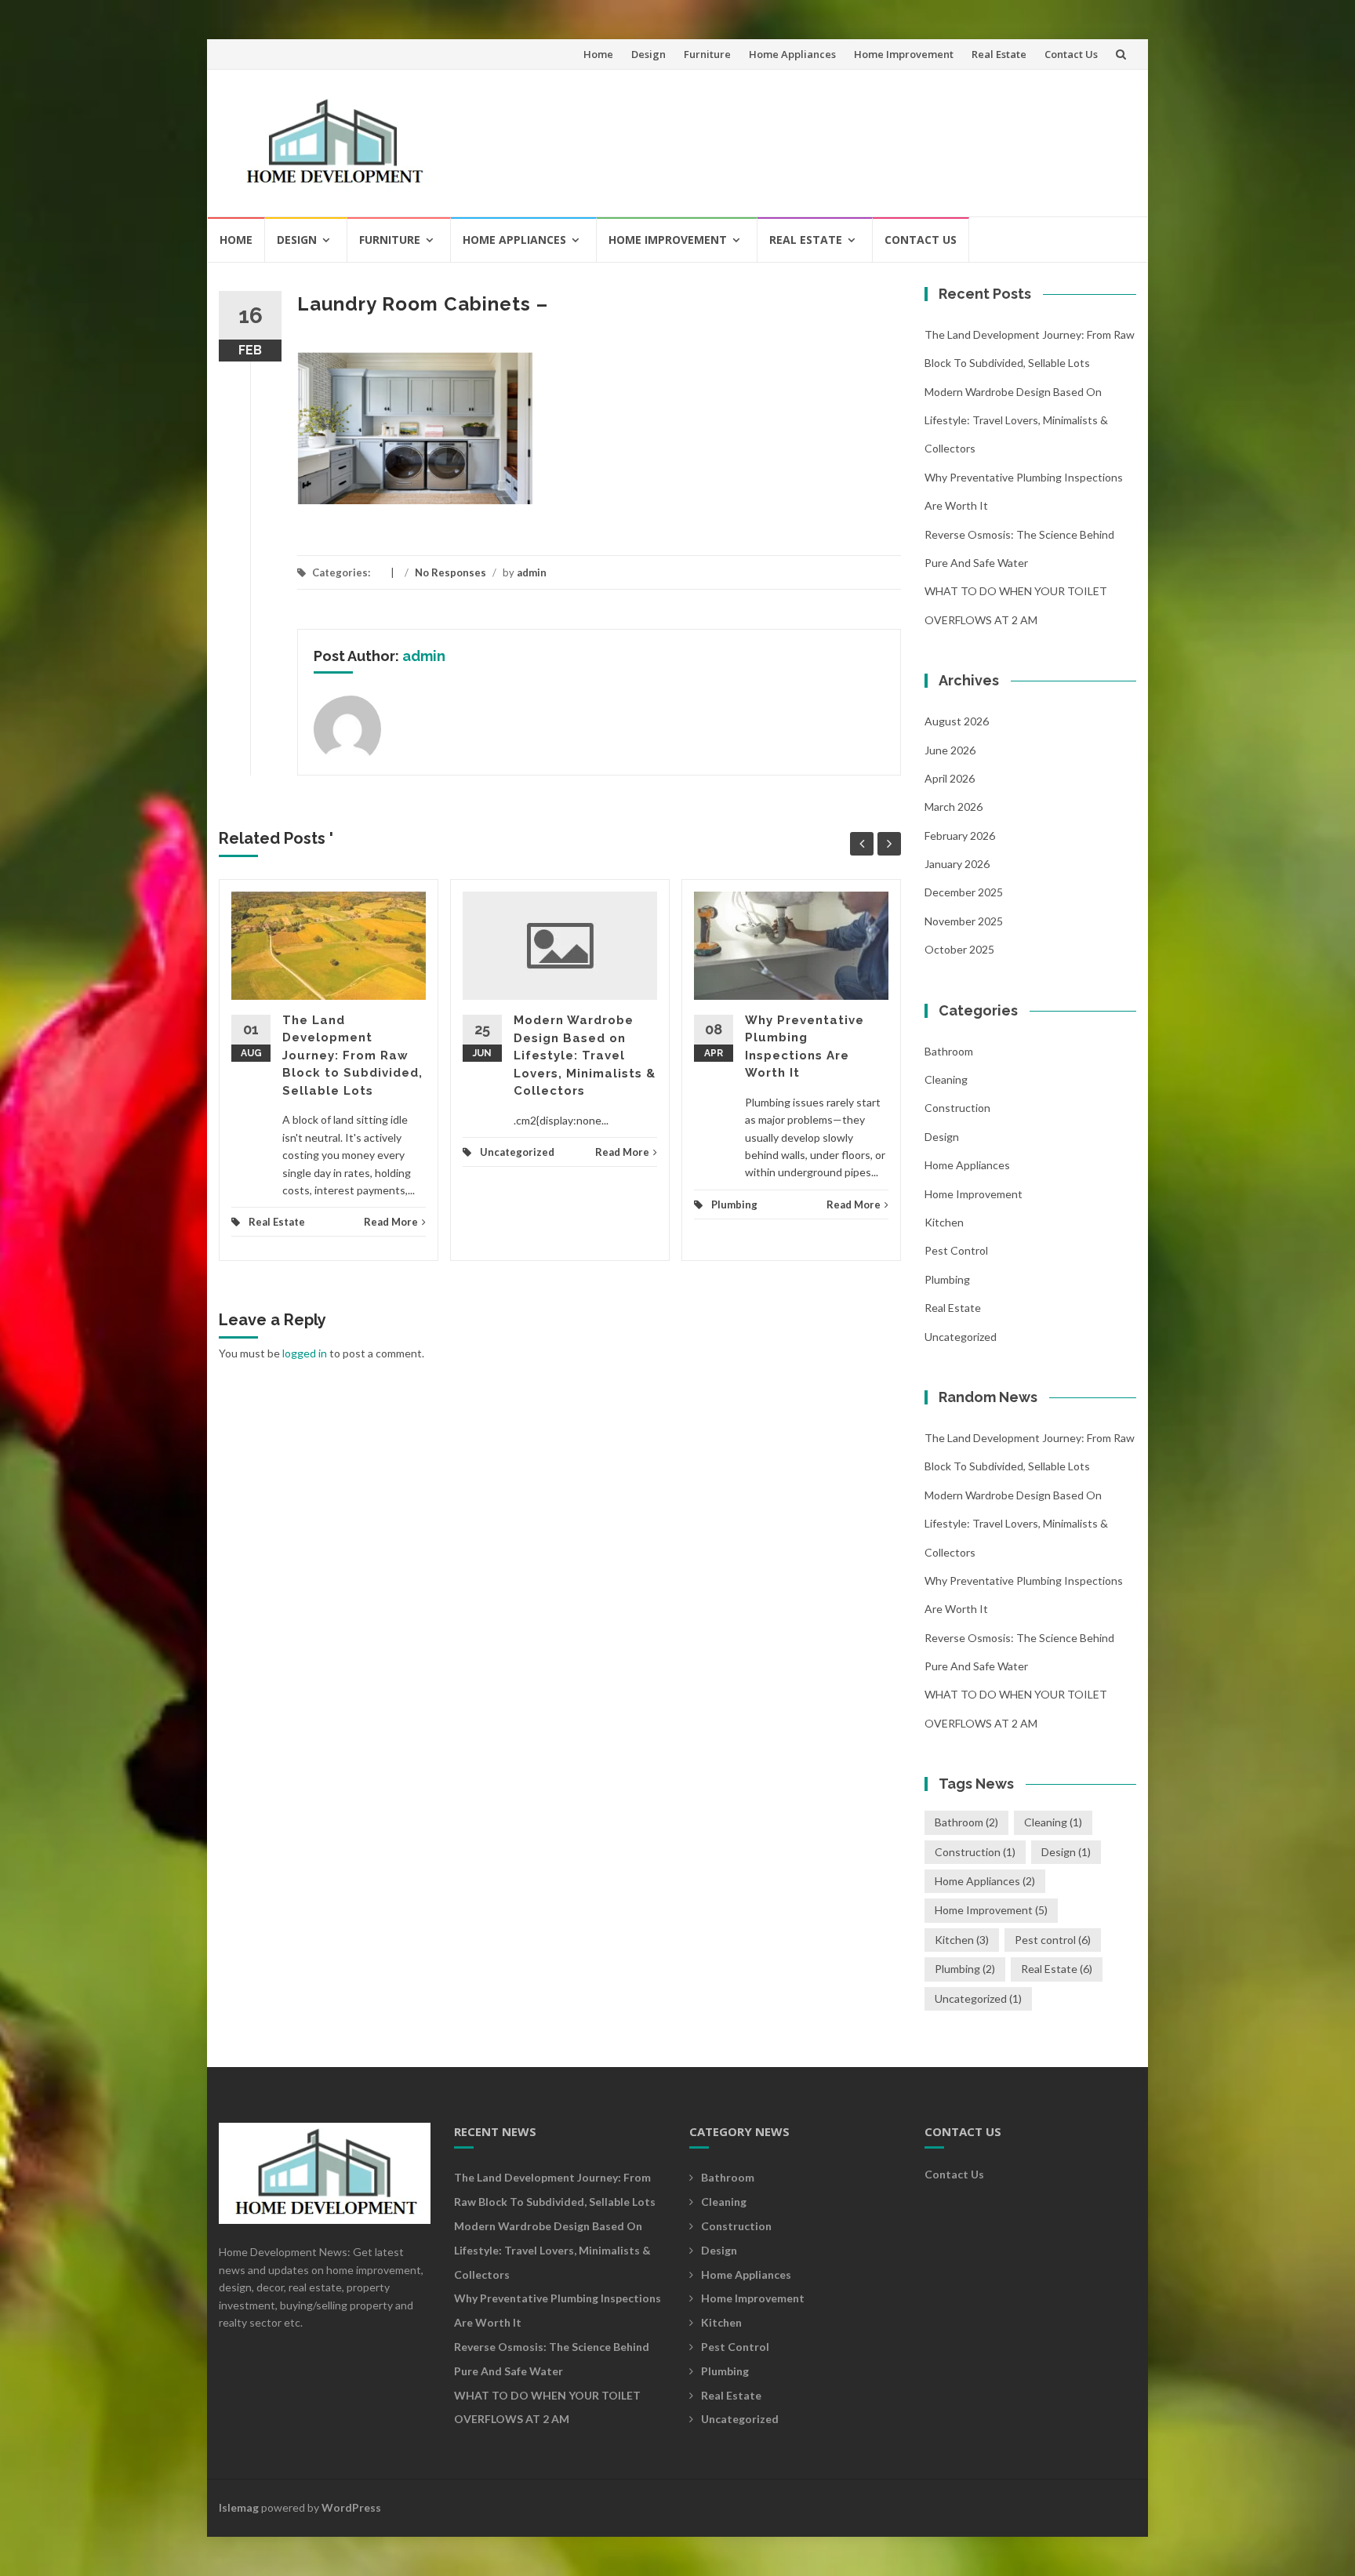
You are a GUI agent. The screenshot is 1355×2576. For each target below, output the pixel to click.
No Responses (450, 572)
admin (532, 572)
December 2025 (964, 892)
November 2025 (964, 921)
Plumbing (734, 1204)
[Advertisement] (839, 136)
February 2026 (960, 836)
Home (598, 54)
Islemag (239, 2507)
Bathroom (949, 1051)
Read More (391, 1222)
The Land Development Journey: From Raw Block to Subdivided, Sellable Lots (352, 1055)
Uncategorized (517, 1152)
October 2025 (959, 949)
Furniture (707, 54)
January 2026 (957, 864)
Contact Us (1071, 54)
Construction (957, 1108)
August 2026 (957, 721)
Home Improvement (904, 54)
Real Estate (999, 54)
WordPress (351, 2507)
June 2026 (950, 750)
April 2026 (950, 778)
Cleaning (946, 1079)
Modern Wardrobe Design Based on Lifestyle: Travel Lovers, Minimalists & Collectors (585, 1055)
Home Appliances (792, 54)
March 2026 (954, 807)
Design (648, 54)
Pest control (956, 1250)
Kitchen (944, 1222)
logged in (305, 1353)
